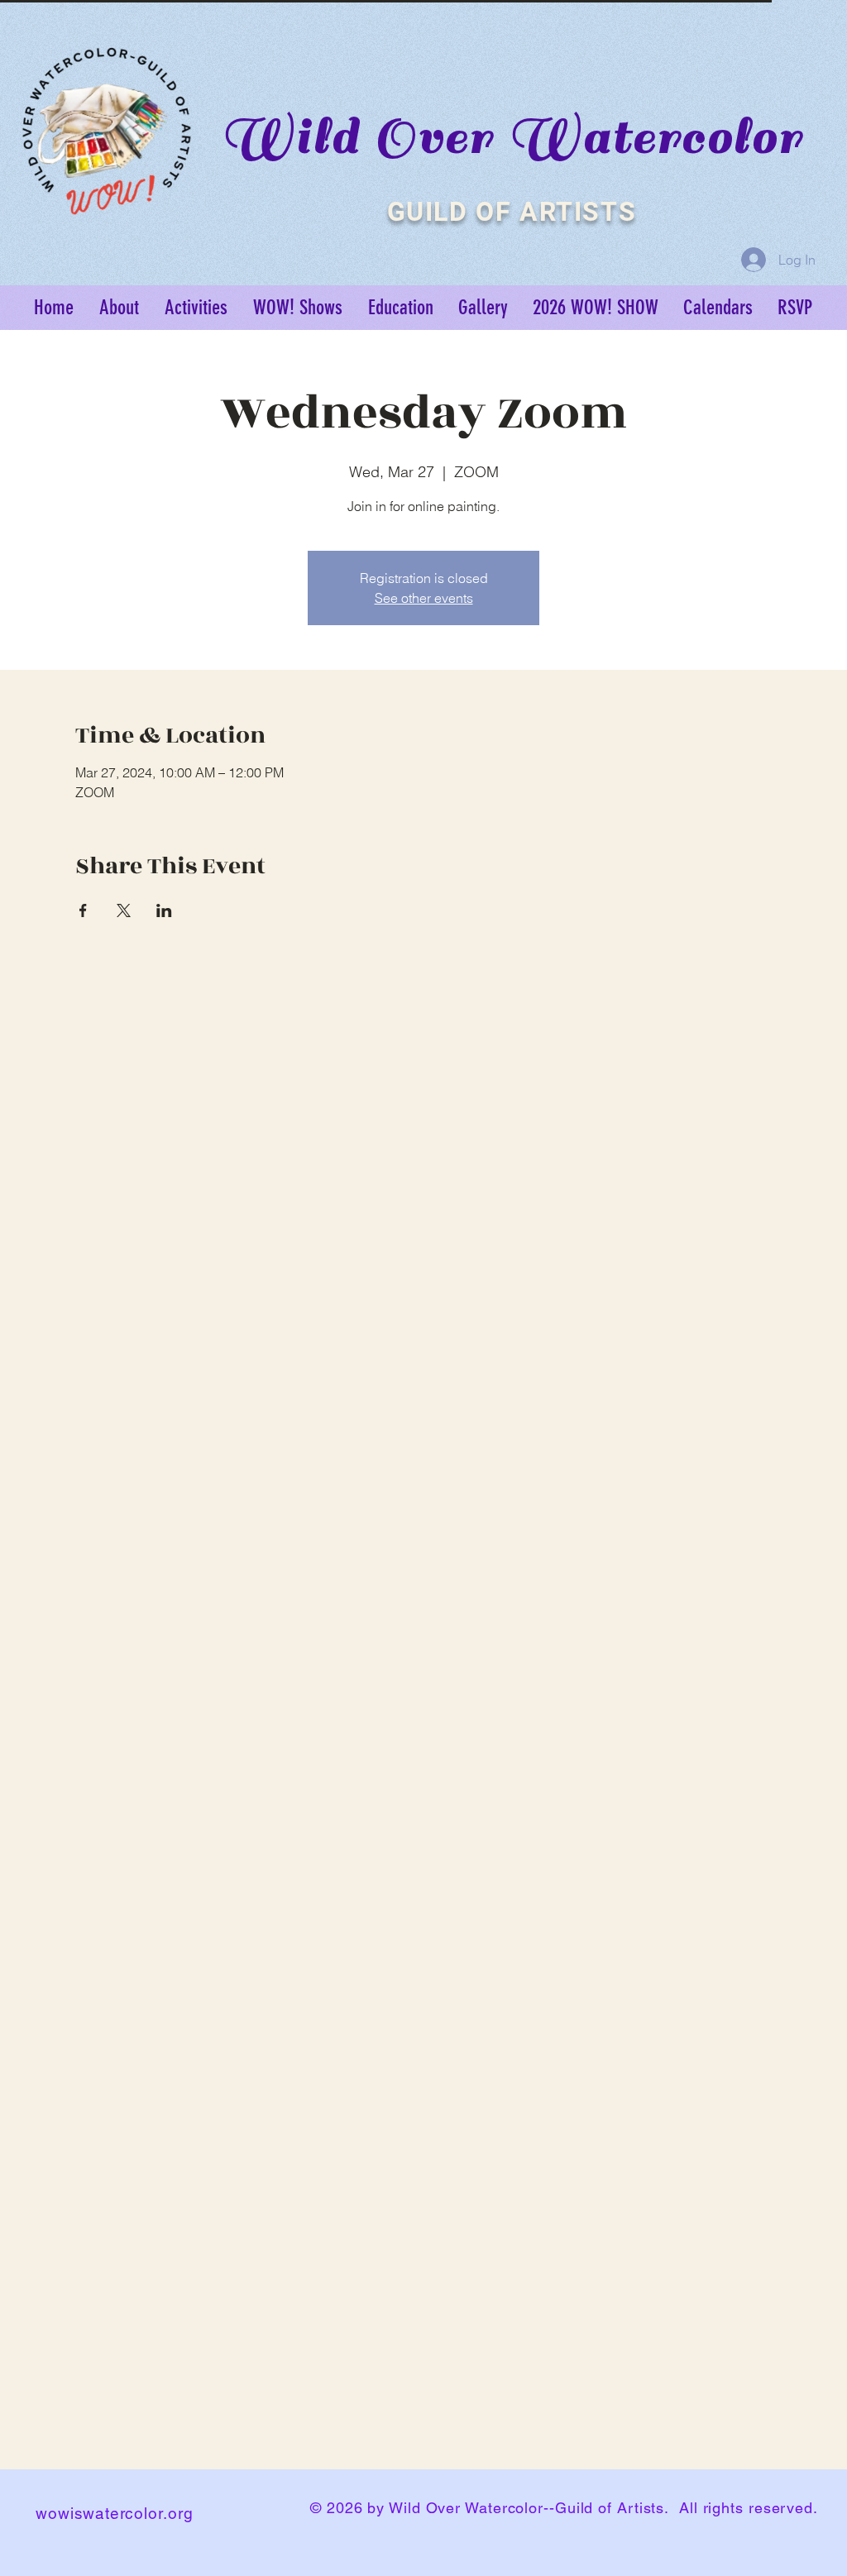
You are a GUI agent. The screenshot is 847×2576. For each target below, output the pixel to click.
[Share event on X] (124, 910)
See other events (424, 598)
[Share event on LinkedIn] (164, 910)
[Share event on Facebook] (83, 910)
